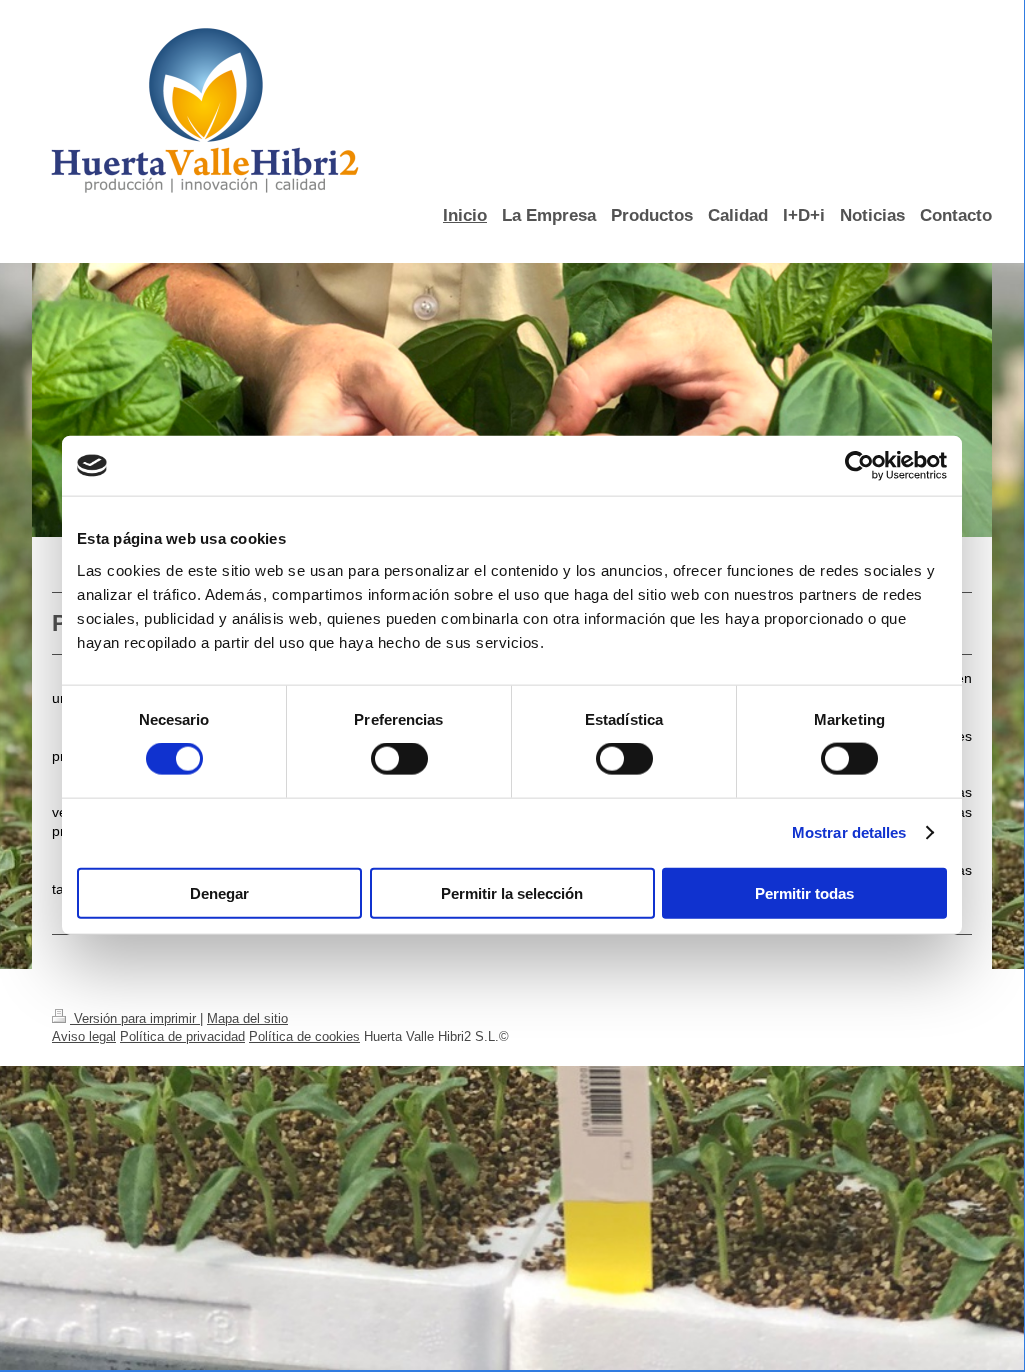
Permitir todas (804, 892)
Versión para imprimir (135, 1018)
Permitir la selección (512, 892)
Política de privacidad (182, 1036)
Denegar (219, 892)
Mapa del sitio (247, 1018)
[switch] (399, 759)
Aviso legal (84, 1036)
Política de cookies (304, 1036)
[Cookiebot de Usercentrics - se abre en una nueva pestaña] (859, 466)
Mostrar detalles (849, 832)
